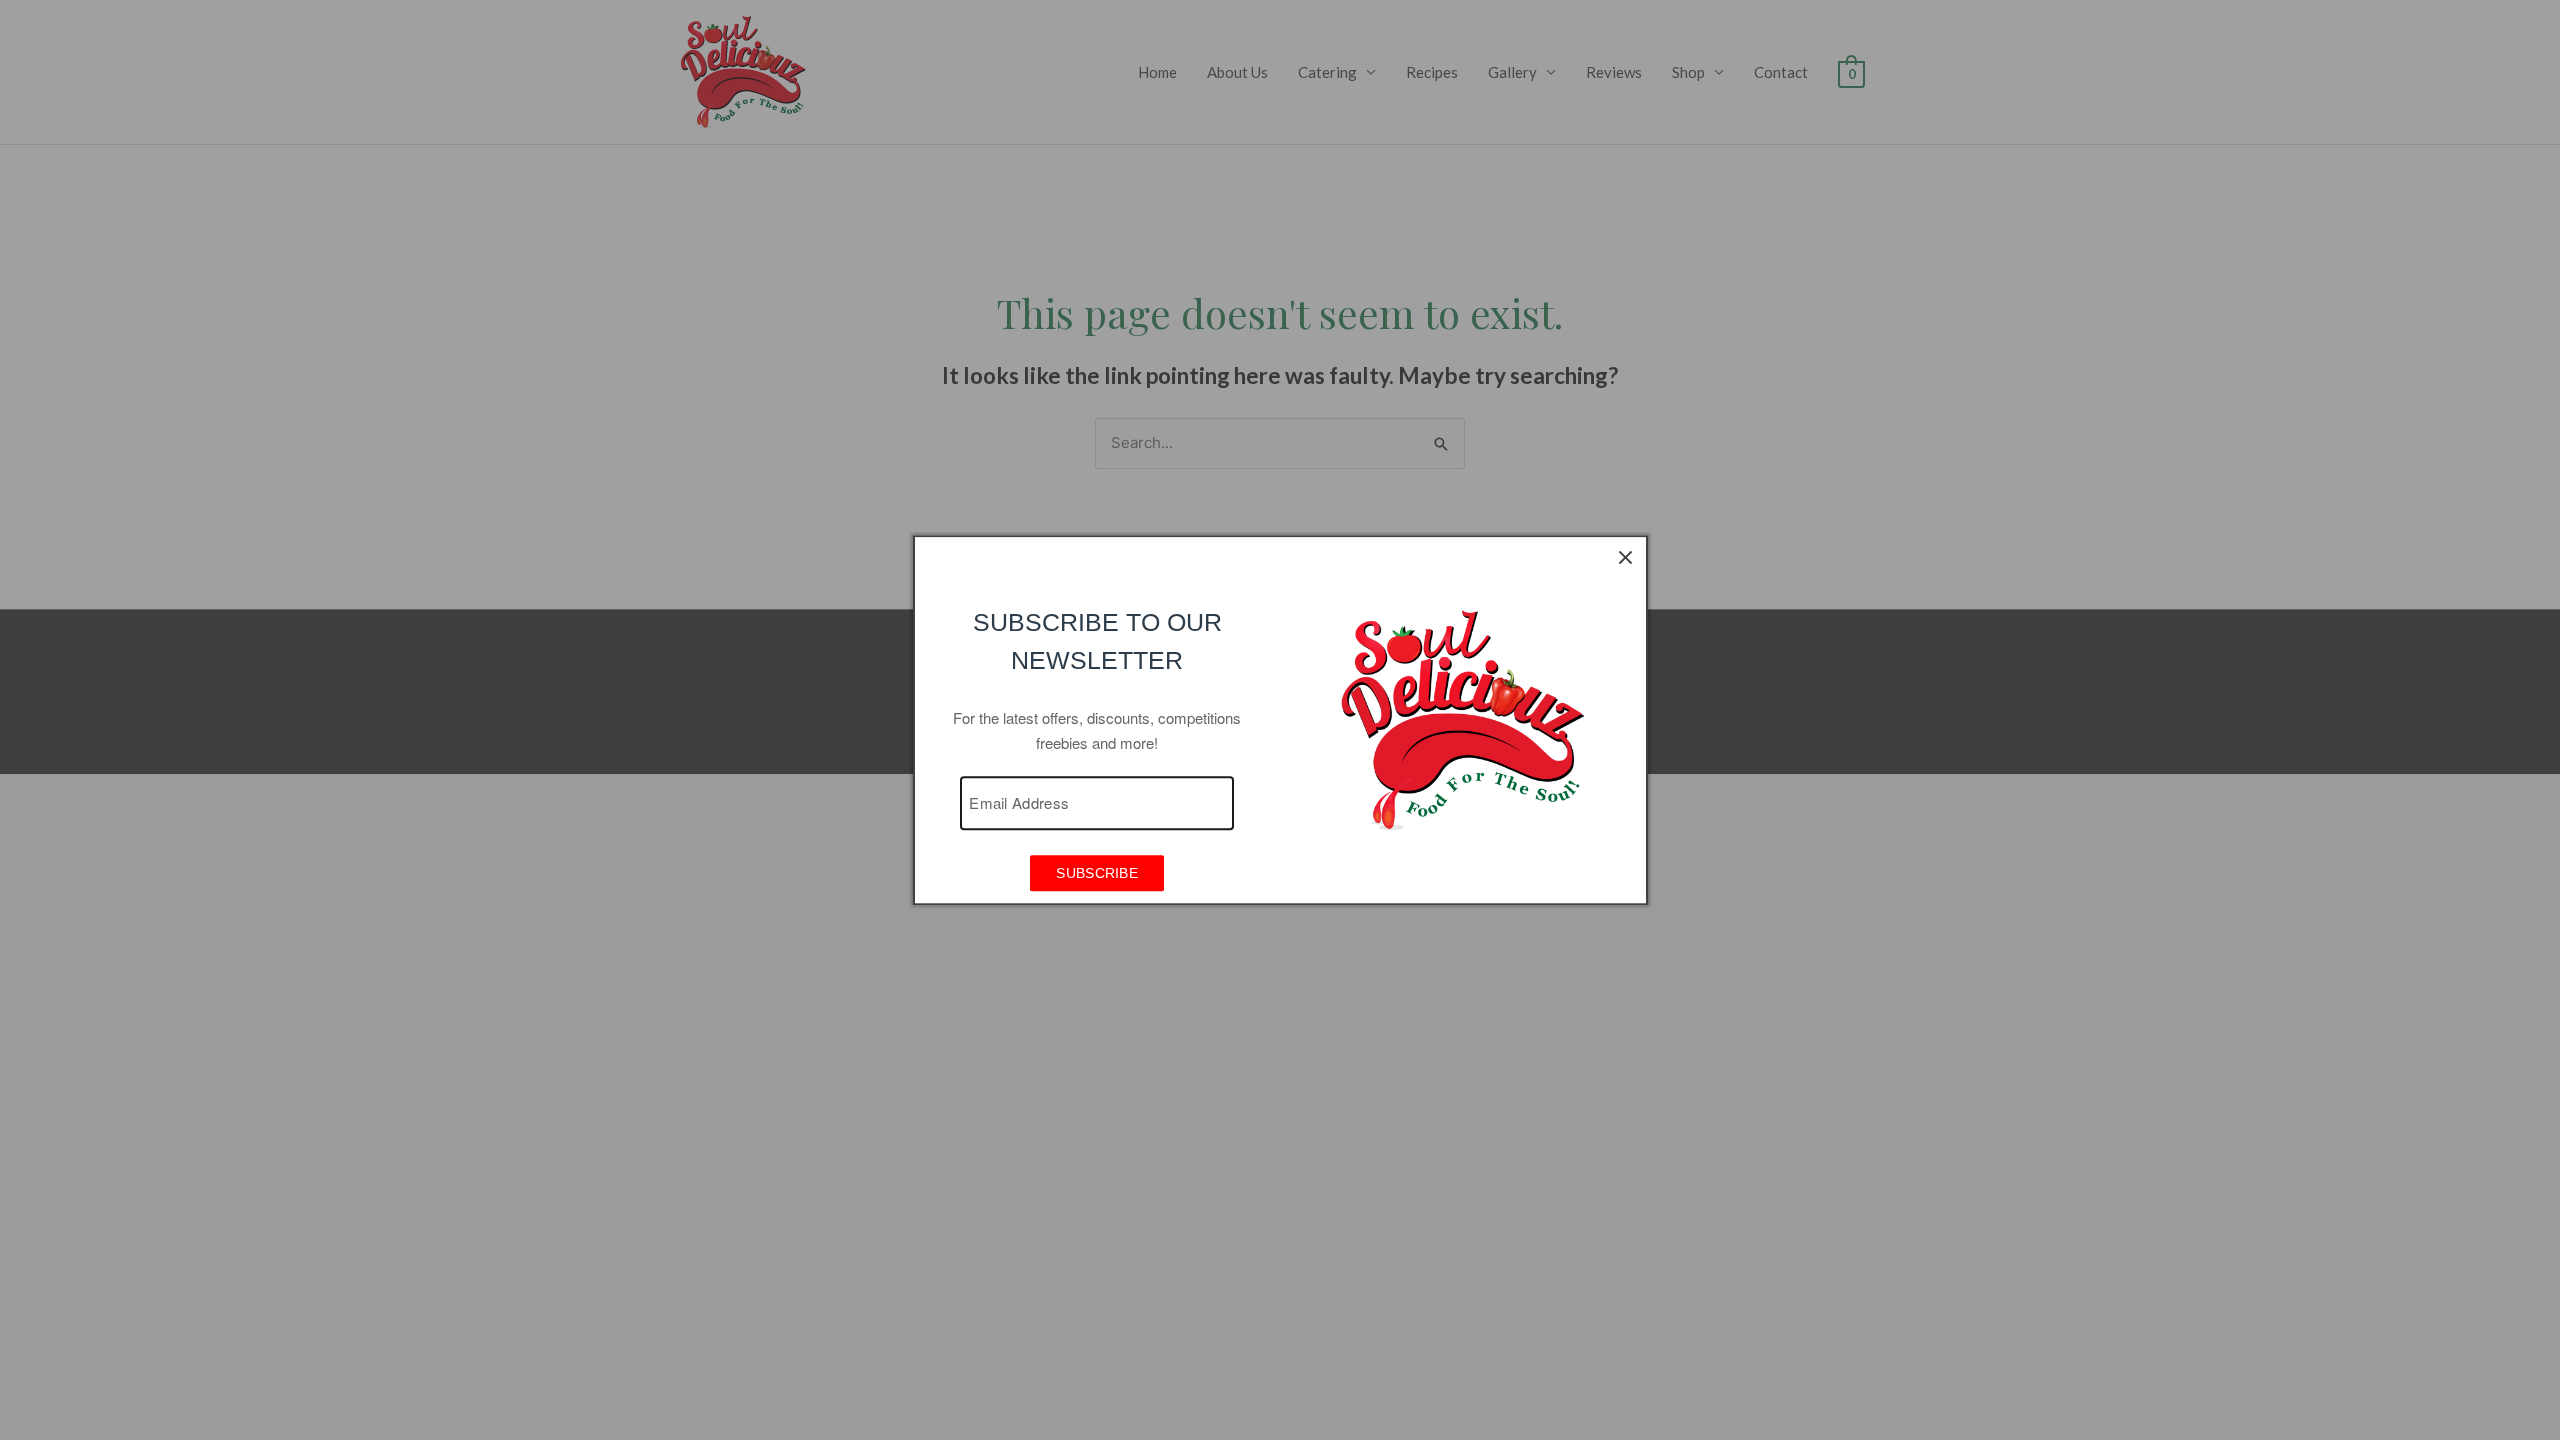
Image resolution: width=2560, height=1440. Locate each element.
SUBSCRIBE (1097, 874)
